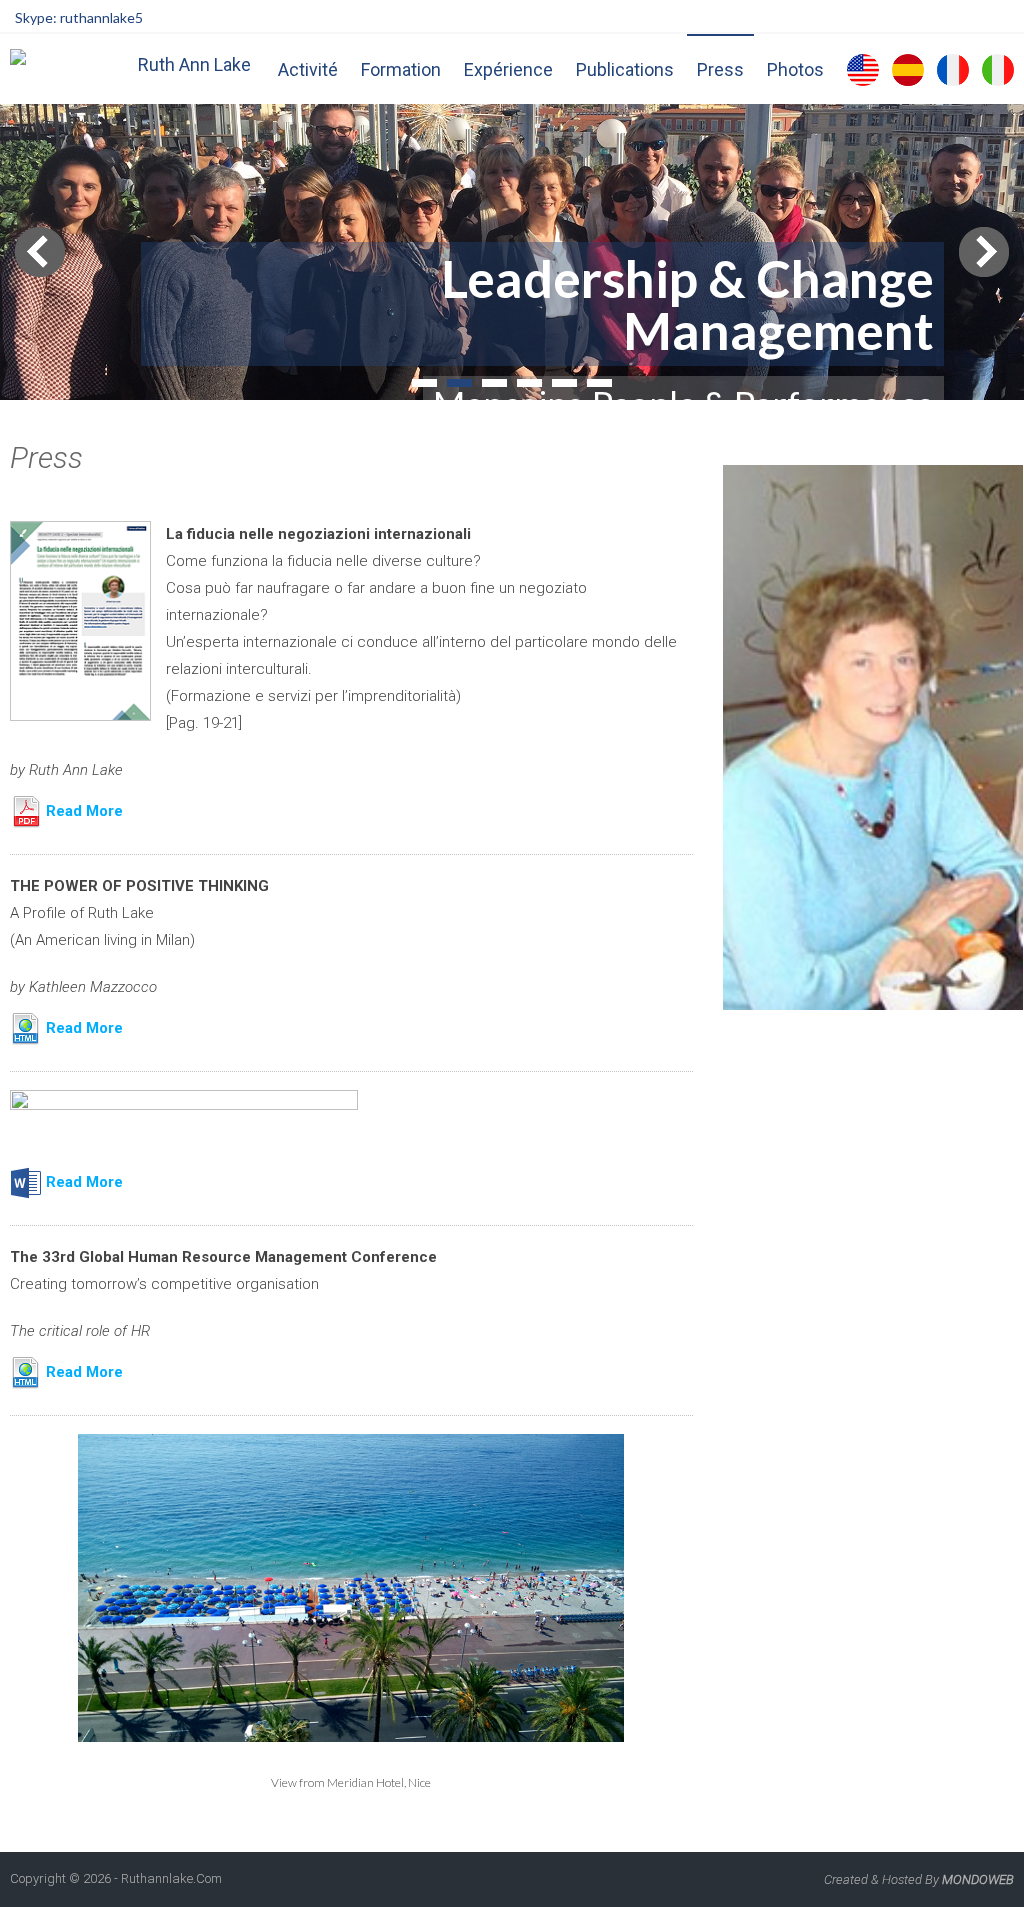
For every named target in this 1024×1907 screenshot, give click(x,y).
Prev (40, 252)
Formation (401, 69)
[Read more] (184, 1105)
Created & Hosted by (919, 1879)
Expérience (508, 69)
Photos (795, 69)
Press (720, 69)
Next (984, 252)
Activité (308, 69)
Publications (625, 69)
